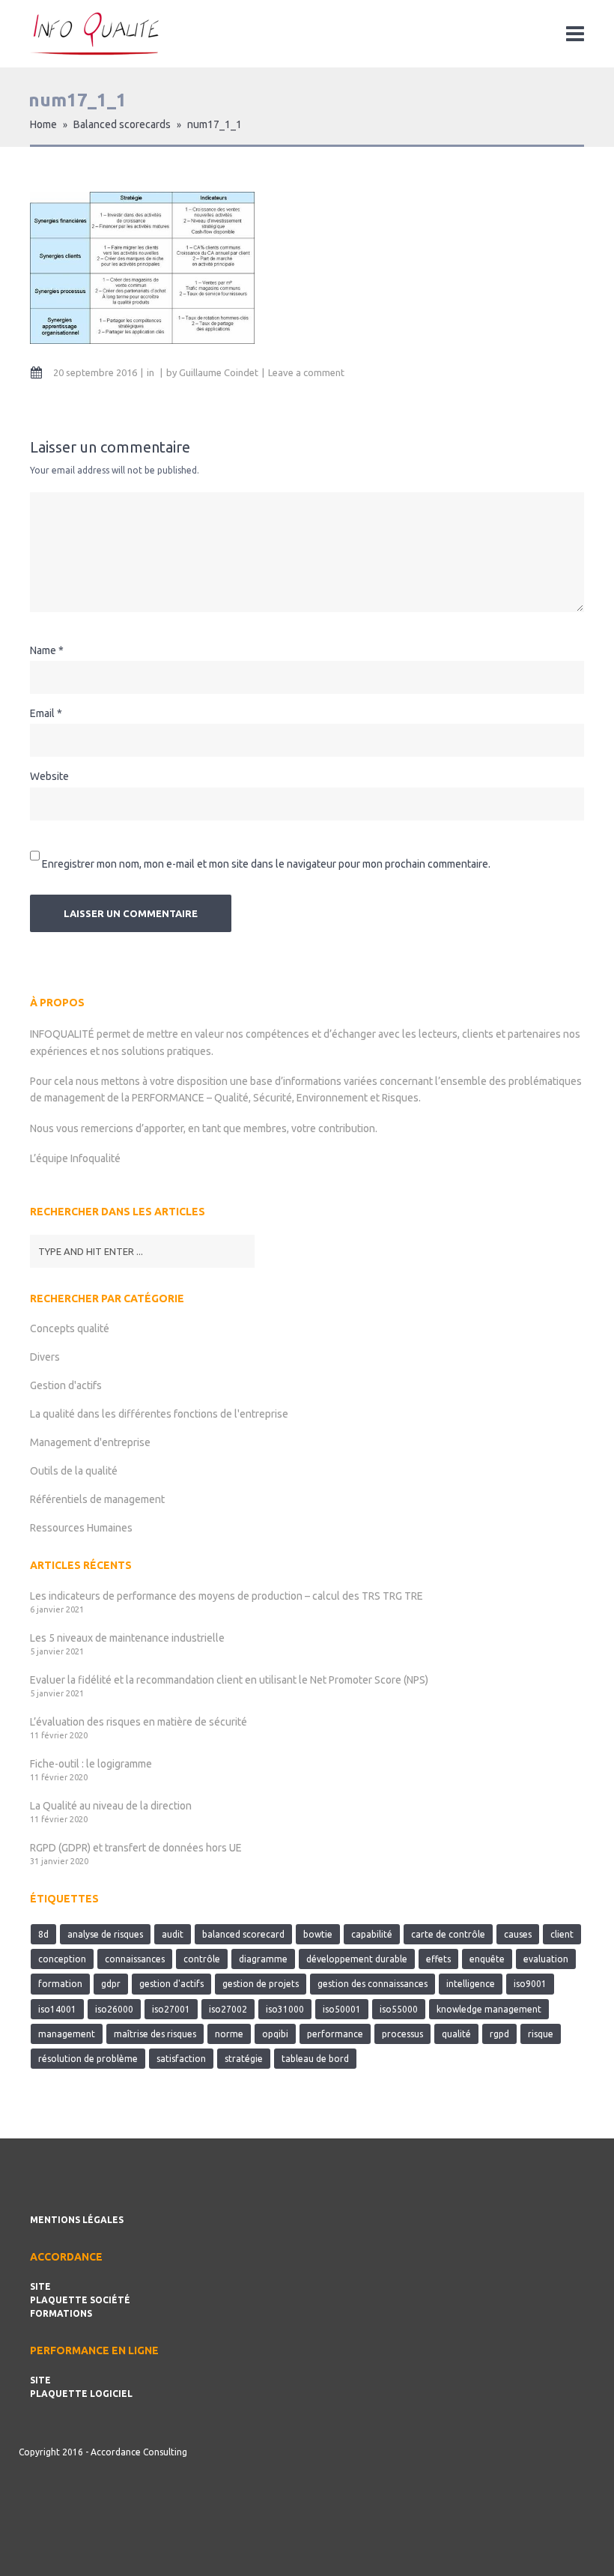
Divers (45, 1357)
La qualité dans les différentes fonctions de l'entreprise (159, 1414)
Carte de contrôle (448, 1934)
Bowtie (318, 1934)
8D (43, 1934)
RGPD (499, 2034)
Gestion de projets (261, 1984)
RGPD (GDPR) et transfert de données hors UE (136, 1848)
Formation (60, 1984)
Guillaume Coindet (219, 372)
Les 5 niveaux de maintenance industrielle (127, 1638)
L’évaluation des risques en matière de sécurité (139, 1722)
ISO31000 (285, 2009)
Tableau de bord (315, 2059)
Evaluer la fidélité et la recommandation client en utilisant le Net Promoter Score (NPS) (229, 1680)
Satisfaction (181, 2059)
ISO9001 (530, 1984)
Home (43, 124)
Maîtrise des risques (155, 2034)
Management (67, 2034)
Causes (518, 1934)
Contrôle (202, 1959)
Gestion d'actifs (66, 1385)
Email (42, 713)
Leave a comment (306, 372)
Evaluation (546, 1959)
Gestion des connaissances (373, 1984)
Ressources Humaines (81, 1528)
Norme (229, 2034)
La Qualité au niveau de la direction (111, 1806)
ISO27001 (171, 2009)
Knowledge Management (489, 2009)
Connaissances (135, 1959)
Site (40, 2286)
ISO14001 (57, 2009)
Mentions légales (77, 2220)
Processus (402, 2034)
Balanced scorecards (122, 124)
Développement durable (357, 1959)
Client (562, 1934)
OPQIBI (275, 2034)
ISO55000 (399, 2009)
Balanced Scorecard (243, 1934)
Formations (61, 2313)
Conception (62, 1959)
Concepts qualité (70, 1328)
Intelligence (471, 1984)
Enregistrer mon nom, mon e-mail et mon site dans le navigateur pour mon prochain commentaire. (266, 863)
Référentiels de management (97, 1499)
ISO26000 (114, 2009)
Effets (438, 1959)
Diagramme (263, 1959)
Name (43, 650)
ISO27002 (228, 2009)
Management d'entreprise (90, 1442)
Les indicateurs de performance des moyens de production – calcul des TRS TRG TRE (227, 1596)
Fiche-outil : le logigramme (91, 1764)
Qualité (456, 2034)
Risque (541, 2034)
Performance (335, 2034)
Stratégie (244, 2059)
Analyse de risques (105, 1934)
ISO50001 (342, 2009)
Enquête (487, 1959)
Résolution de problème (88, 2059)
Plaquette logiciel (81, 2394)
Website (49, 776)
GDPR (111, 1984)
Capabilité (372, 1934)
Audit (173, 1934)
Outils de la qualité (74, 1471)
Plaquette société (80, 2300)
